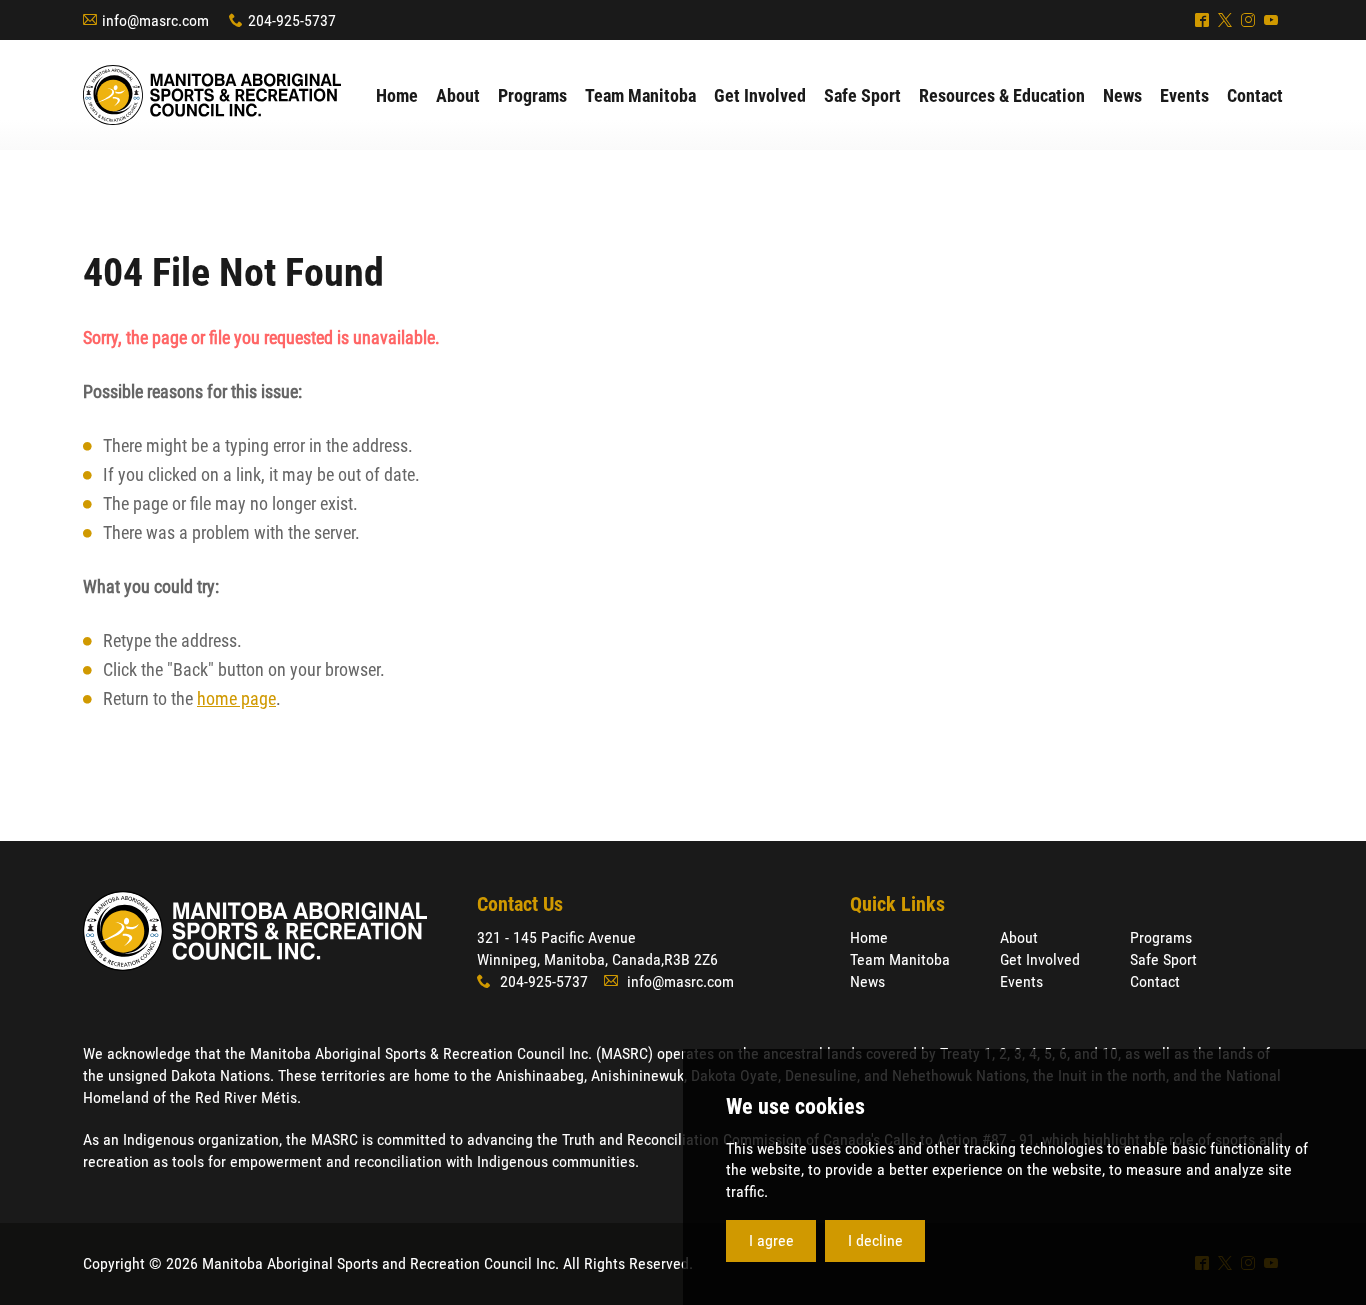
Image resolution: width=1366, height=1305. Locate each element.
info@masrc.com (155, 20)
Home (869, 937)
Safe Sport (1163, 959)
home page (236, 698)
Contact (1155, 981)
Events (1021, 981)
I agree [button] (771, 1240)
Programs (1161, 937)
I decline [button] (875, 1240)
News (867, 981)
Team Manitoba (900, 959)
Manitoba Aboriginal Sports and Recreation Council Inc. (212, 95)
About (1019, 937)
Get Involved (1040, 959)
